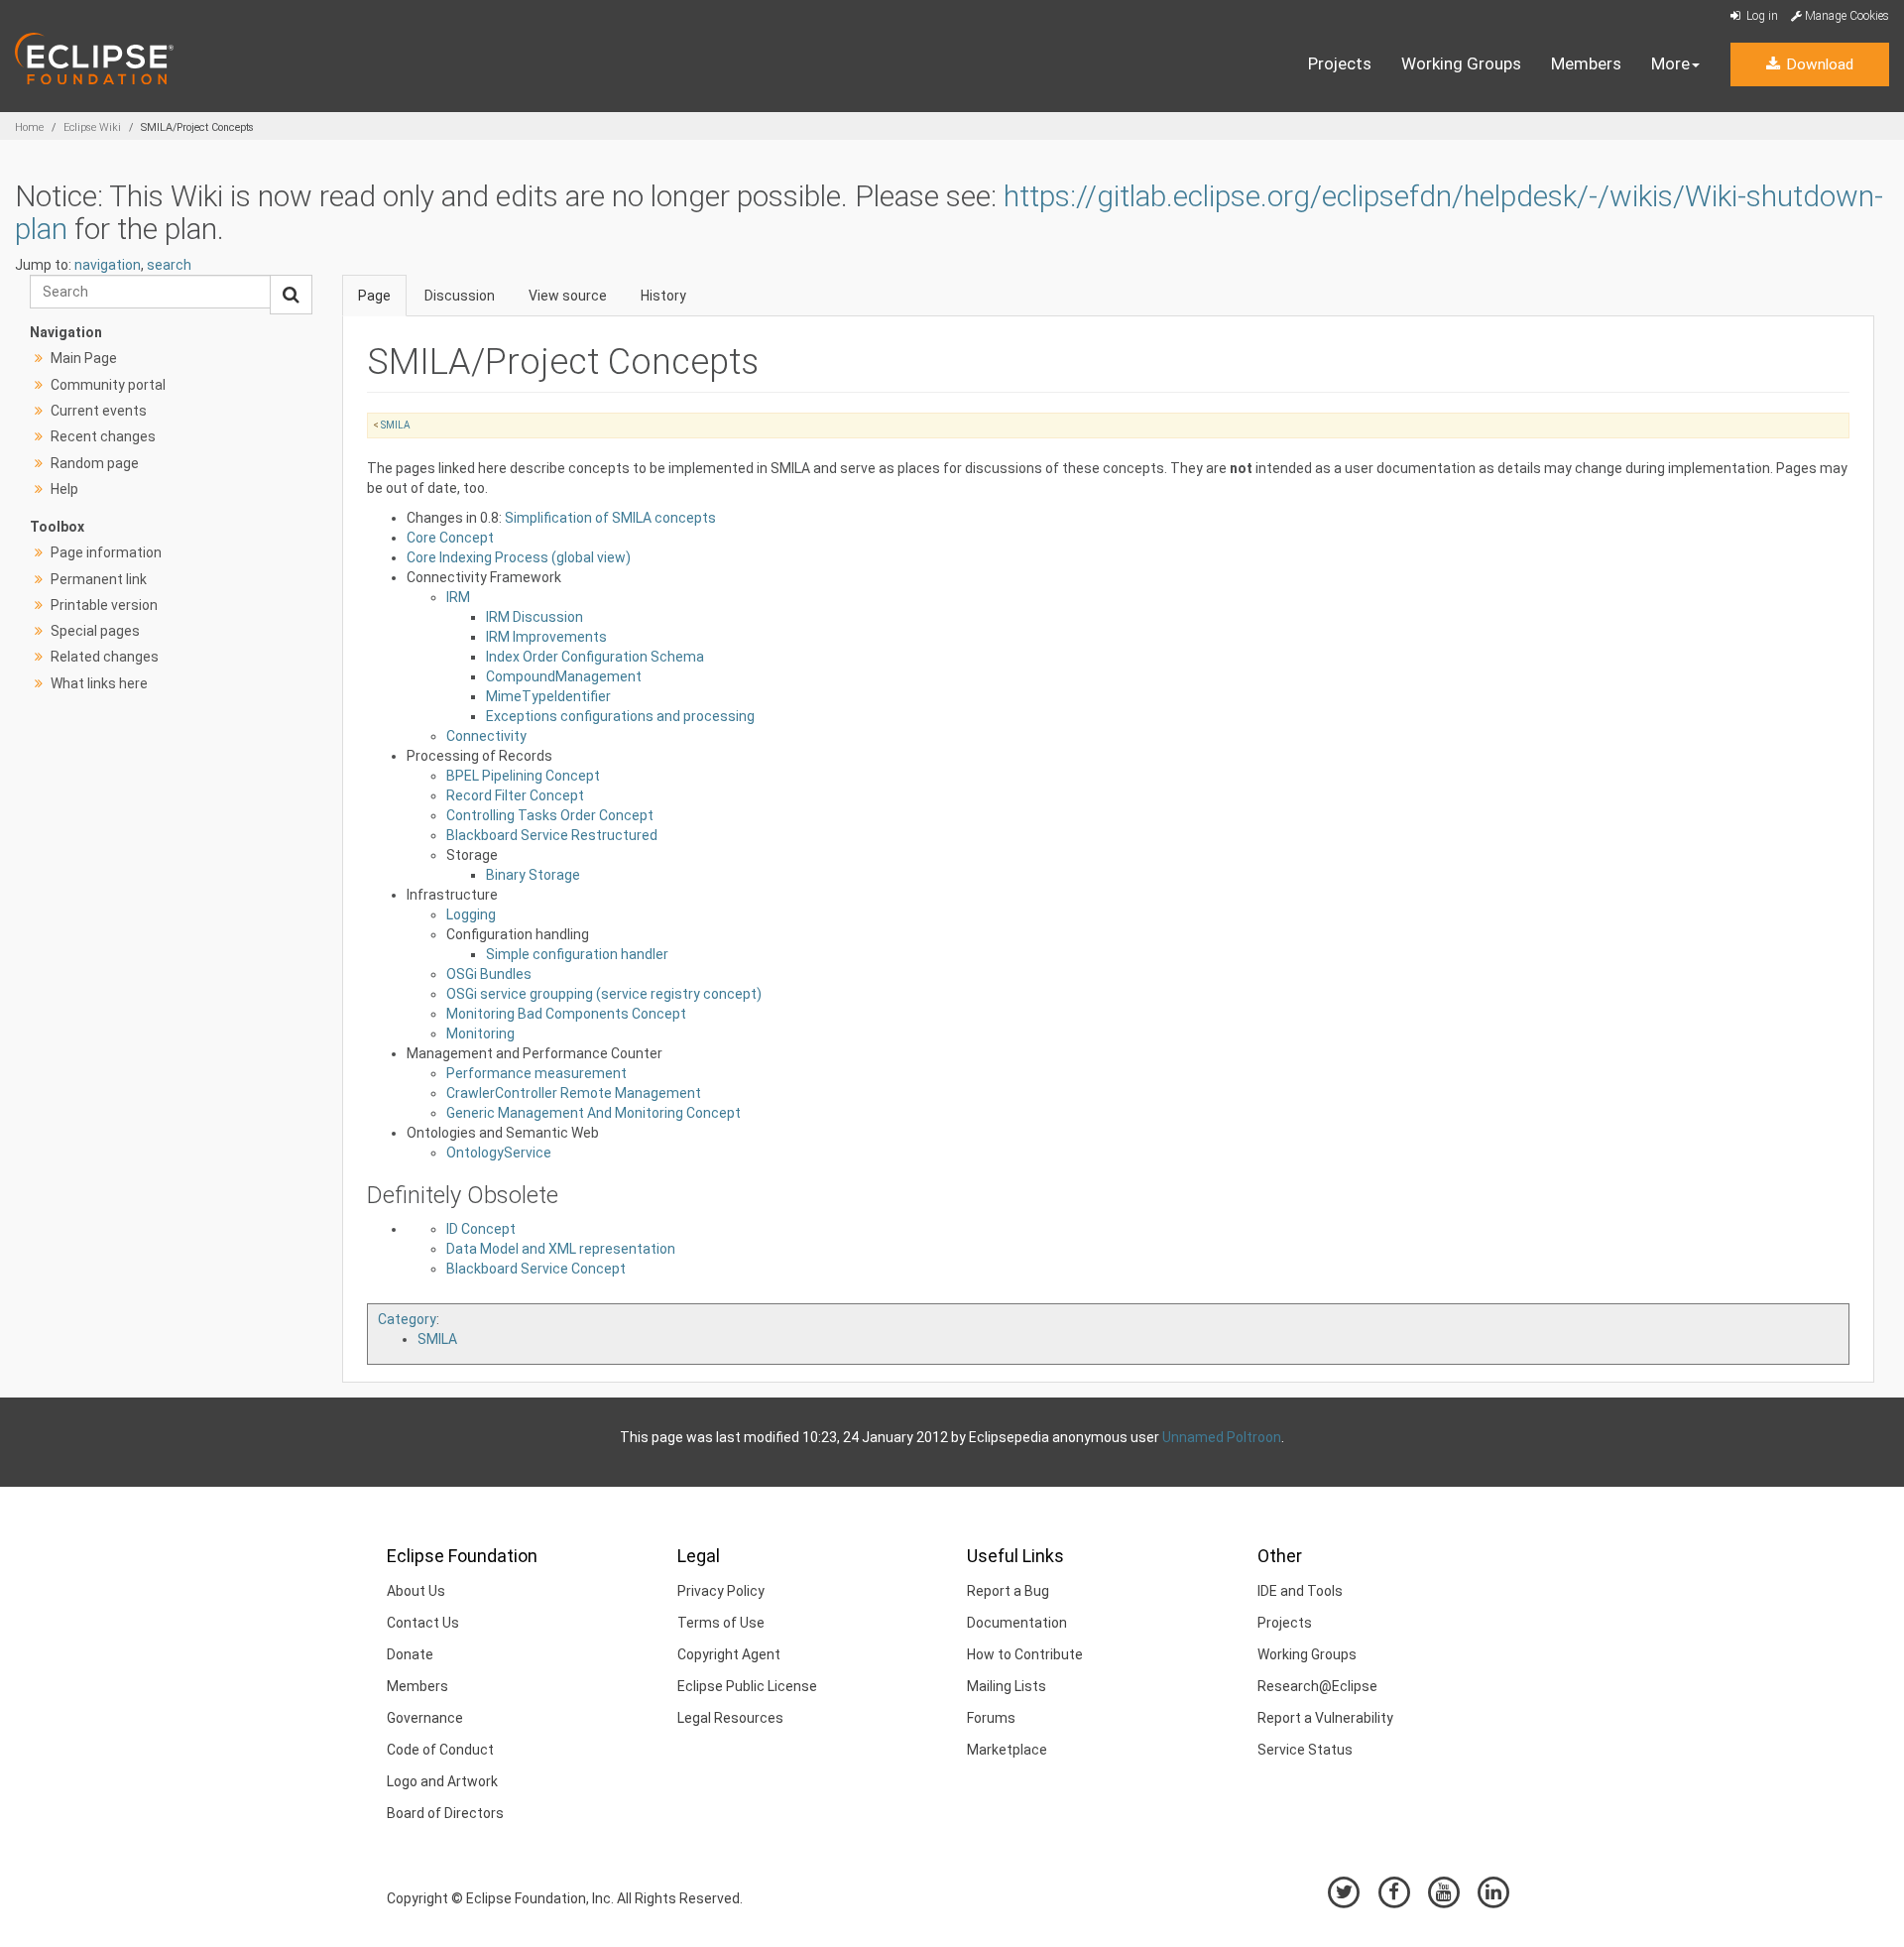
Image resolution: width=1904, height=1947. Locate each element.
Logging (471, 914)
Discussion (460, 296)
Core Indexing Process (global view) (519, 557)
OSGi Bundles (489, 974)
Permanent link (99, 579)
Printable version (104, 605)
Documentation (1017, 1623)
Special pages (95, 631)
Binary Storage (533, 875)
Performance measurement (536, 1073)
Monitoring (480, 1034)
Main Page (84, 358)
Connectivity (486, 736)
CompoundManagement (564, 676)
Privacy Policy (721, 1591)
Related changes (105, 657)
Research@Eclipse (1317, 1686)
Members (1586, 63)
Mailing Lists (1007, 1686)
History (663, 296)
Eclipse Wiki (92, 127)
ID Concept (481, 1229)
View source (568, 296)
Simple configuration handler (577, 954)
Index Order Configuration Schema (595, 657)
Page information (106, 552)
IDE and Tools (1300, 1591)
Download (1818, 64)
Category (407, 1319)
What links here (99, 683)
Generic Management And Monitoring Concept (594, 1113)
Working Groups (1461, 63)
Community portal (108, 385)
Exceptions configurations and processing (620, 716)
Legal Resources (730, 1718)
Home (29, 127)
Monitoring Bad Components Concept (566, 1014)
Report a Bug (1008, 1591)
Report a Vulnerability (1325, 1718)
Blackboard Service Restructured (552, 835)
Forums (991, 1718)
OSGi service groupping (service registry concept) (604, 994)
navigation (108, 265)
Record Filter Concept (515, 795)
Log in (1761, 16)
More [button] (1670, 63)
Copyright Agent (729, 1654)
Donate (410, 1654)
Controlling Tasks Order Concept (550, 815)
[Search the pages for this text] (291, 295)
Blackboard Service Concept (536, 1269)
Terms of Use (721, 1623)
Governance (425, 1718)
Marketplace (1007, 1750)
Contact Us (423, 1623)
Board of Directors (445, 1813)
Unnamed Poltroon (1222, 1437)
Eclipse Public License (747, 1686)
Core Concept (450, 538)
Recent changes (103, 436)
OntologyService (499, 1153)
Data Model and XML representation (561, 1249)
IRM (458, 597)
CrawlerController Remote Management (574, 1093)
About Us (416, 1591)
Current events (99, 411)
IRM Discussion (535, 617)
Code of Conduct (440, 1750)
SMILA (396, 425)
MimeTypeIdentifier (548, 696)
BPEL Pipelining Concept (523, 776)
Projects (1340, 63)
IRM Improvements (546, 637)
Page (374, 296)
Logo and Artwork (442, 1781)
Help (64, 489)
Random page (95, 463)
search (169, 265)
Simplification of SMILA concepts (610, 518)
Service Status (1305, 1750)
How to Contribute (1025, 1654)
